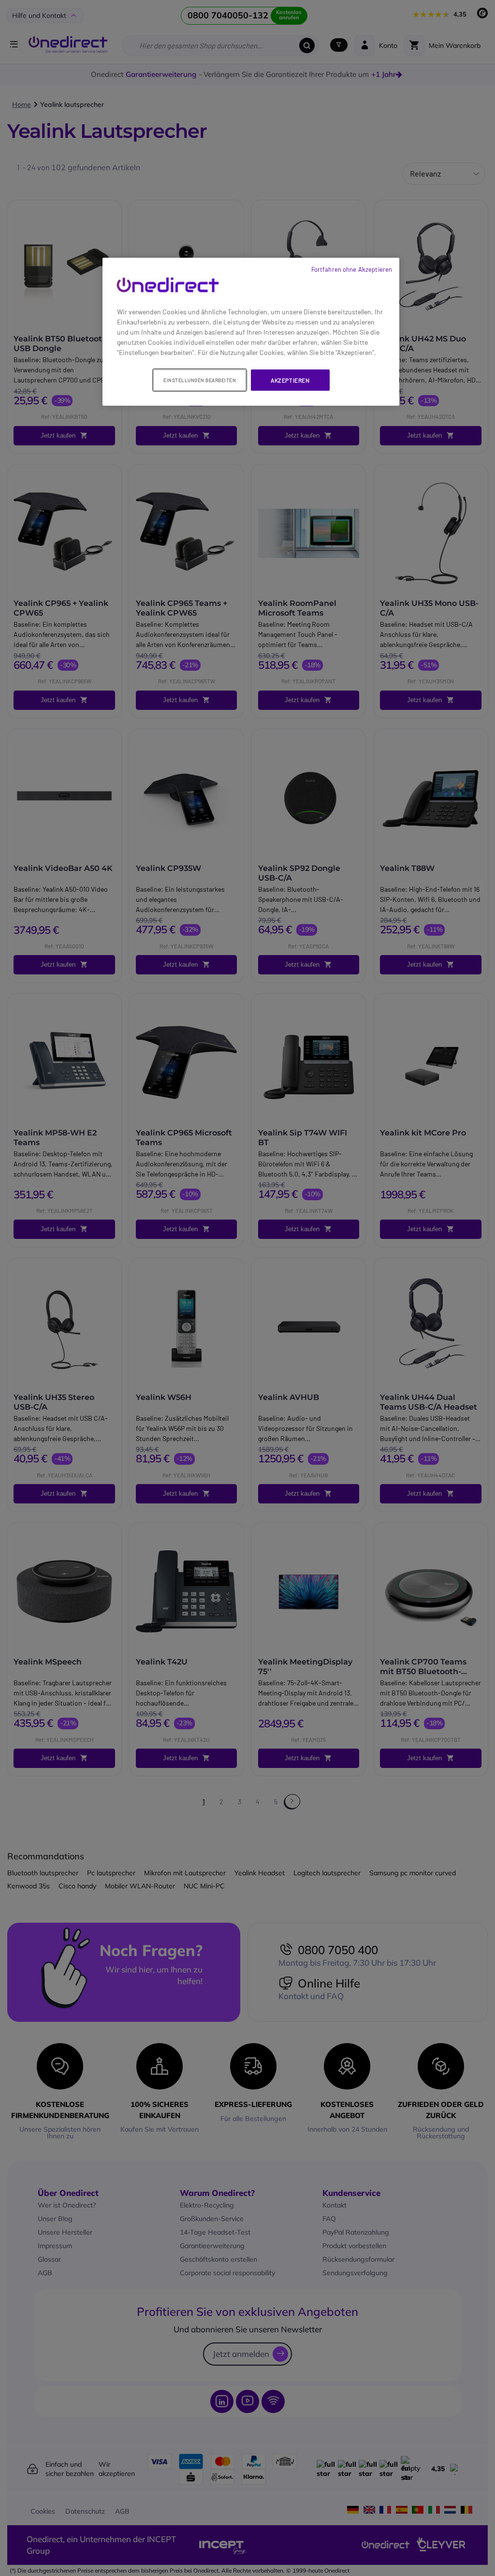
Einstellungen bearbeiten (200, 380)
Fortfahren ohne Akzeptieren (352, 269)
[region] (251, 332)
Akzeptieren (290, 380)
